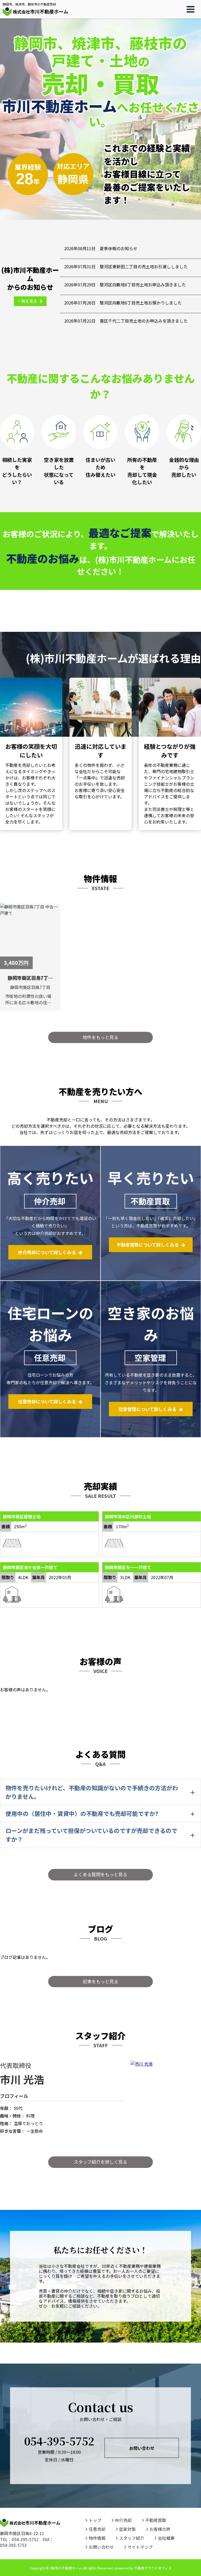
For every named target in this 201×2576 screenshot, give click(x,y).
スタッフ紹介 (132, 2538)
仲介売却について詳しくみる (47, 1252)
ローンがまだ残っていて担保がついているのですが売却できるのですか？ (91, 1835)
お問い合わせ (142, 2448)
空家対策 (127, 2529)
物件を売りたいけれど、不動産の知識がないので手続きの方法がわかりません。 (92, 1792)
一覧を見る (27, 301)
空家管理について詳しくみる (147, 1409)
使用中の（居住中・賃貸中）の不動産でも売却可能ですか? (82, 1813)
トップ (95, 2520)
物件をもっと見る (100, 1037)
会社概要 (166, 2538)
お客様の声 (160, 2529)
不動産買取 (156, 2520)
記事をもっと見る (100, 1981)
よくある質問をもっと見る (100, 1874)
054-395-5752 (59, 2441)
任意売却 (97, 2529)
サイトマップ (140, 2547)
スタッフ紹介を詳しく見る (100, 2162)
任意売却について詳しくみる (47, 1401)
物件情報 (97, 2538)
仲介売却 (123, 2520)
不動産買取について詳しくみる (148, 1245)
